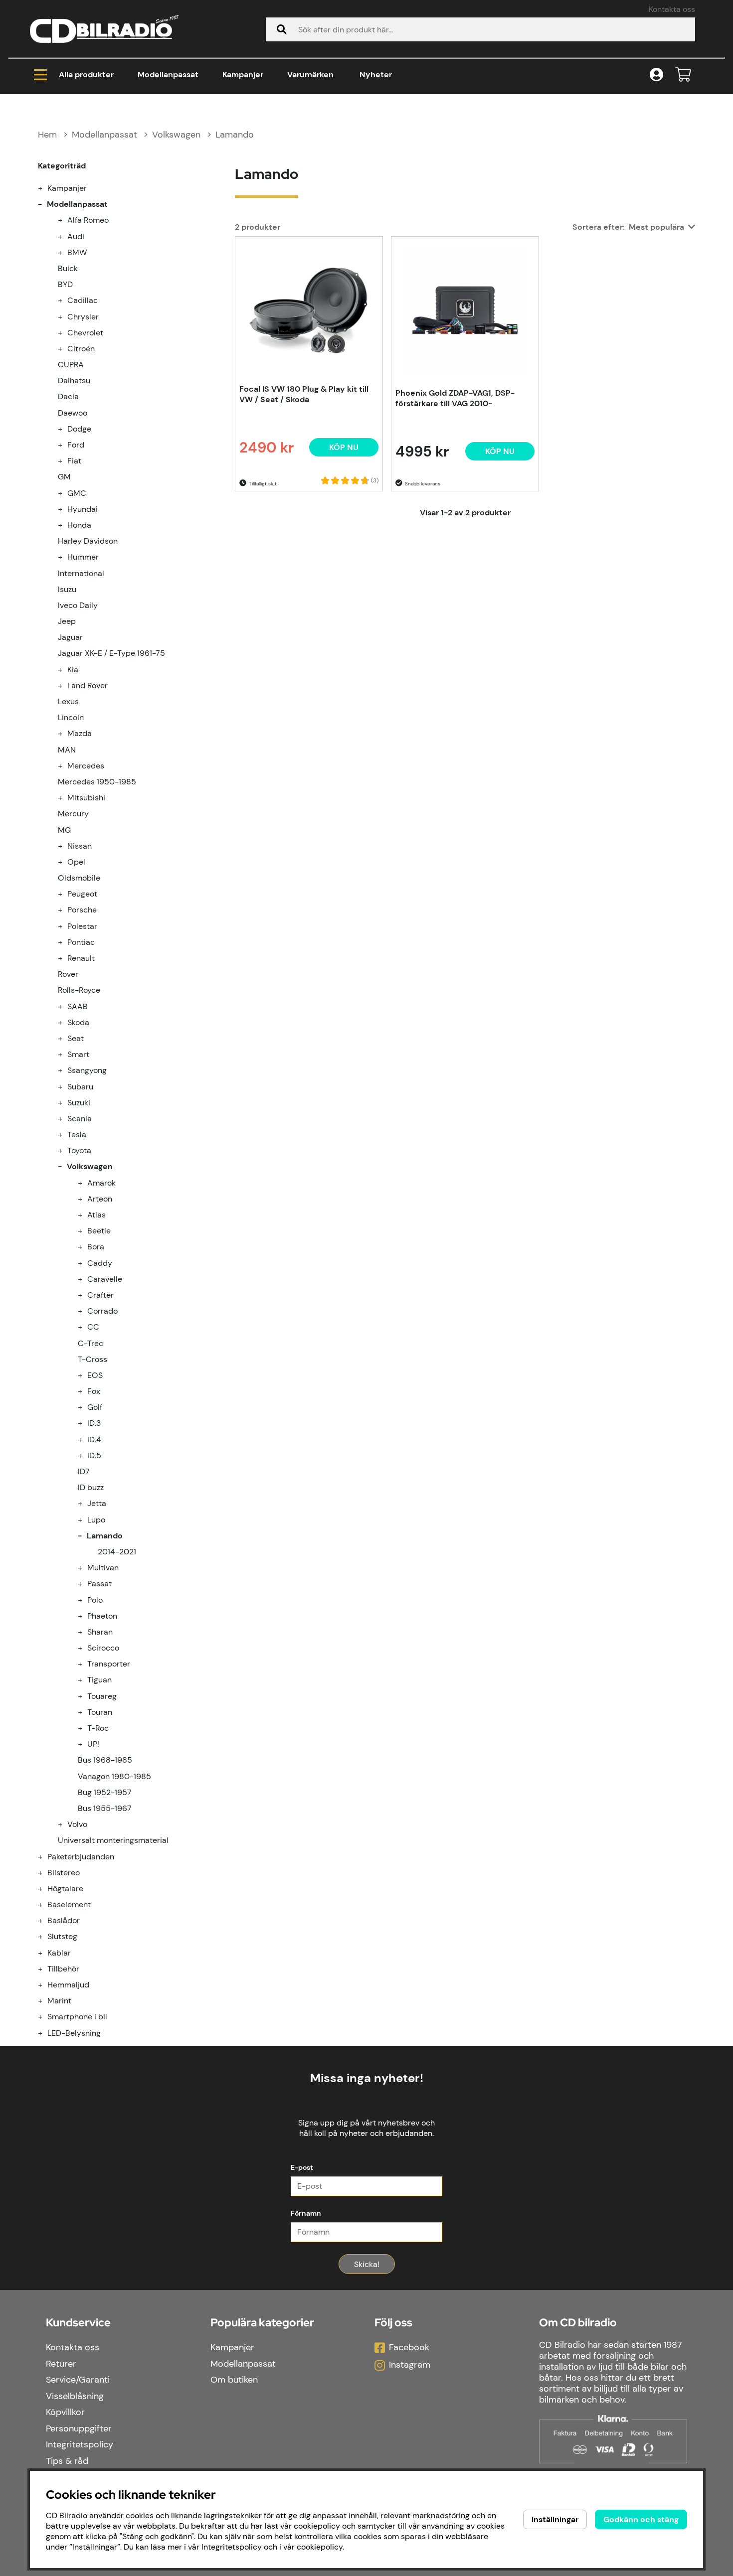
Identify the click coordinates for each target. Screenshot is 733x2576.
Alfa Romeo (88, 220)
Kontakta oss (672, 9)
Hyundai (83, 509)
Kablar (59, 1953)
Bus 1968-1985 (105, 1760)
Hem (47, 135)
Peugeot (82, 894)
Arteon (100, 1199)
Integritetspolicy (80, 2444)
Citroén (81, 349)
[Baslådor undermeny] (46, 1920)
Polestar (82, 926)
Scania (80, 1119)
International (81, 573)
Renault (81, 958)
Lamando (235, 135)
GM (64, 477)
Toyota (79, 1150)
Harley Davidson (88, 541)
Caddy (100, 1263)
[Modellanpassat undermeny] (46, 204)
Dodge (79, 429)
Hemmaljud (68, 1985)
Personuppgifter (79, 2428)
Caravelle (105, 1279)
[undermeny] (66, 220)
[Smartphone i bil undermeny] (46, 2017)
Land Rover (88, 685)
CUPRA (71, 365)
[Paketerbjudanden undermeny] (46, 1857)
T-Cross (92, 1359)
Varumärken (310, 75)
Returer (61, 2364)
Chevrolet (85, 333)
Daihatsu (74, 380)
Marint (59, 2001)
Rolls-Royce (79, 990)
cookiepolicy (320, 2547)
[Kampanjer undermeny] (46, 188)
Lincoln (71, 717)
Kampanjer (243, 75)
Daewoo (73, 413)
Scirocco (103, 1648)
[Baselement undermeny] (46, 1904)
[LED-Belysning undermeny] (46, 2033)
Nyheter (376, 75)
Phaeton (102, 1616)
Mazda (80, 733)
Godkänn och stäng (641, 2519)
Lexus (68, 701)
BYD (65, 284)
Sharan (100, 1632)
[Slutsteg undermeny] (46, 1936)
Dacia (68, 396)
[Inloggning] (656, 75)
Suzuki (79, 1103)
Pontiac (81, 942)
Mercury (73, 814)
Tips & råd (67, 2461)
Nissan (80, 846)
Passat (99, 1584)
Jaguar (70, 637)
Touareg (102, 1696)
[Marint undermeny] (46, 2001)
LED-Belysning (74, 2033)
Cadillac (83, 300)
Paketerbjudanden (81, 1857)
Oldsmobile (79, 878)
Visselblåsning (75, 2396)
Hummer (83, 557)
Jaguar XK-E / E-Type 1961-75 (111, 653)
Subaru (80, 1087)
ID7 (84, 1471)
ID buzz (91, 1487)
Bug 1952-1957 (105, 1792)
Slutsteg (62, 1936)
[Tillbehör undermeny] (46, 1969)
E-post (302, 2167)
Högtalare (65, 1889)
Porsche (82, 910)
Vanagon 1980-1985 (114, 1776)
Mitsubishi (86, 798)
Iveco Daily (78, 605)
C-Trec (91, 1343)
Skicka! (367, 2264)
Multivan (103, 1568)
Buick (68, 268)
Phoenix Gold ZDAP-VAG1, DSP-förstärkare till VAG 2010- (455, 398)
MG (64, 830)
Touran (100, 1712)
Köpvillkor (65, 2412)
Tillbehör (63, 1969)
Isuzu (67, 589)
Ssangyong (87, 1070)
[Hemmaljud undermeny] (46, 1985)
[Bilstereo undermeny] (46, 1873)
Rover (68, 974)
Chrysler (83, 317)
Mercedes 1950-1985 (97, 782)
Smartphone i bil (77, 2017)
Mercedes (86, 766)
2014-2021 (117, 1552)
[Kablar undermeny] (46, 1953)
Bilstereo (64, 1873)
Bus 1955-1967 (105, 1808)
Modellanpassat (168, 75)
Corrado (102, 1311)
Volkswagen (176, 135)
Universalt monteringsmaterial (113, 1840)
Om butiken (234, 2380)
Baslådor (64, 1920)
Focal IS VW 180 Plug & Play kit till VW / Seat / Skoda (304, 394)
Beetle (99, 1231)
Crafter (100, 1295)
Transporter (109, 1664)
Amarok (101, 1183)
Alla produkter (86, 75)
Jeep (67, 621)
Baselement (69, 1904)
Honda (79, 525)
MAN (67, 750)
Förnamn (306, 2213)
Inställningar (555, 2519)
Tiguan (99, 1680)
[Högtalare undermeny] (46, 1889)
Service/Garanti (78, 2380)
